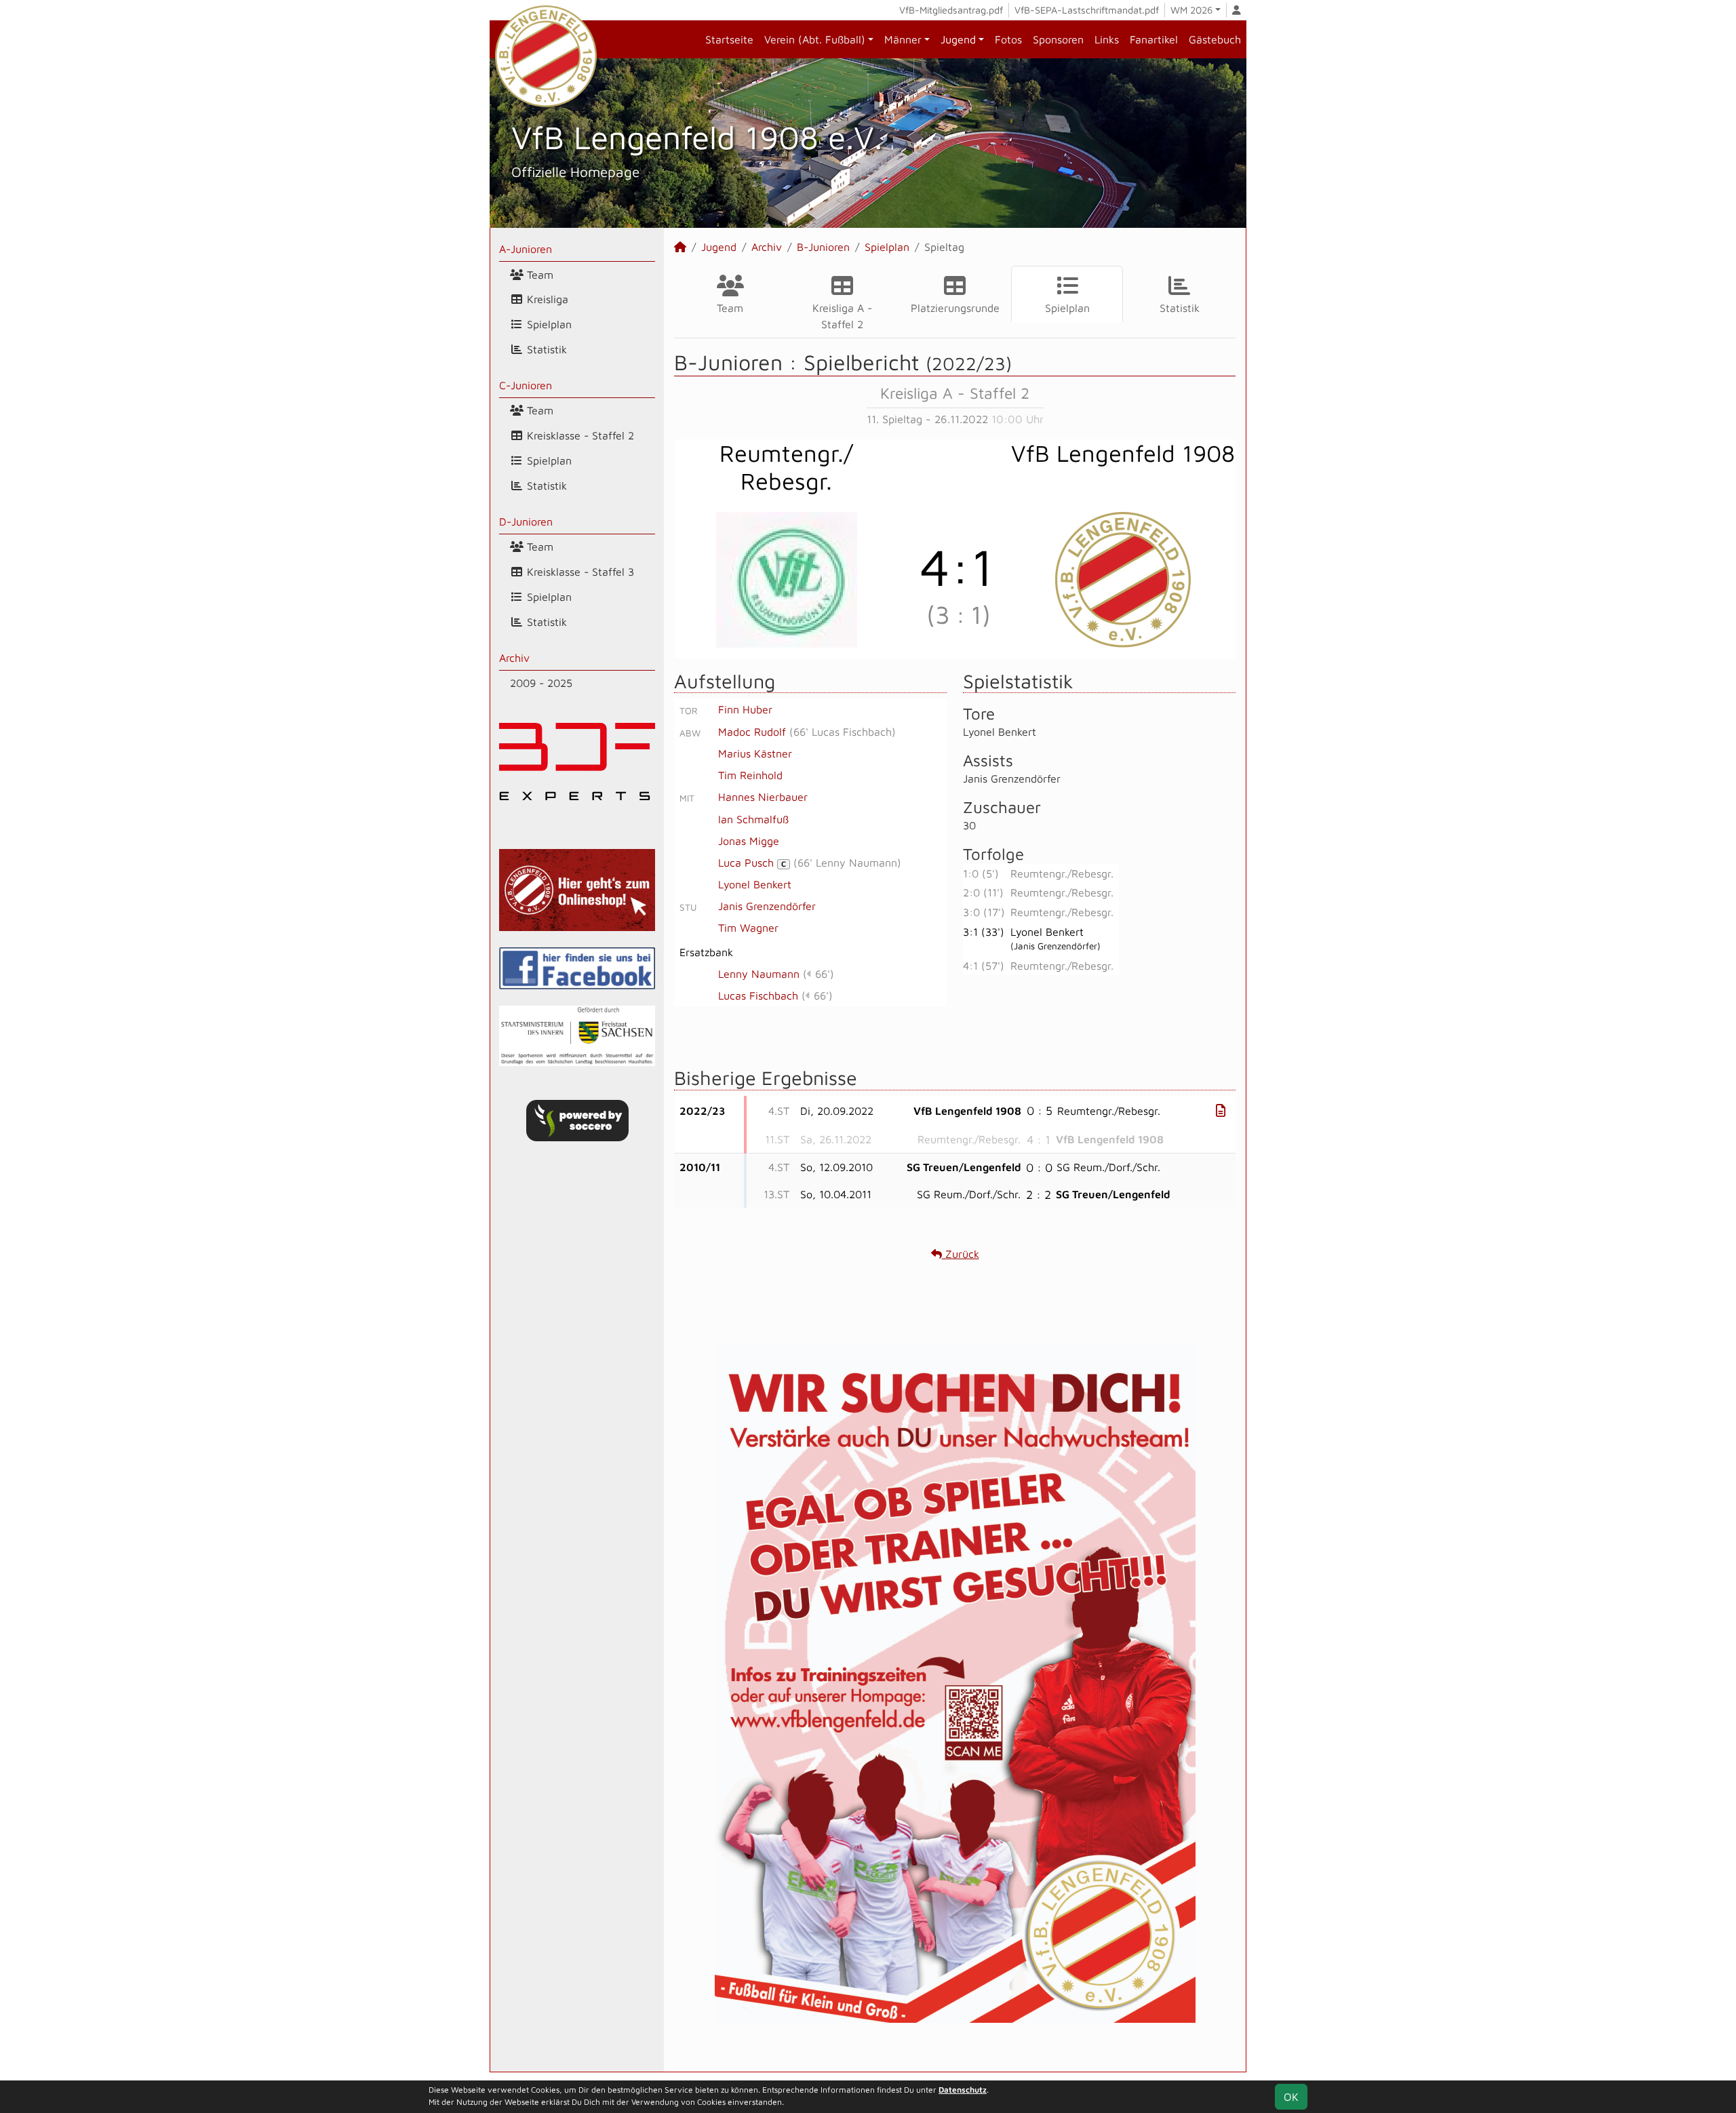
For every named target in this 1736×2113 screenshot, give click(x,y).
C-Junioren (526, 385)
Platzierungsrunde (955, 308)
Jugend (958, 39)
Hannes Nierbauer (763, 797)
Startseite (729, 39)
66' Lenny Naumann (847, 863)
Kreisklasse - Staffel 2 (579, 435)
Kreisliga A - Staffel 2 (842, 316)
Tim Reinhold (750, 775)
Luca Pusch (752, 863)
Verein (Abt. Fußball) (815, 39)
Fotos (1008, 39)
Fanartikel (1154, 39)
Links (1107, 39)
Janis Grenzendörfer (767, 906)
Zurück (961, 1254)
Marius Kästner (755, 753)
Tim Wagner (748, 928)
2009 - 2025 (541, 683)
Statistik (545, 349)
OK (1291, 2097)
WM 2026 (1191, 10)
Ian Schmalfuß (753, 819)
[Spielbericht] (1221, 1110)
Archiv (514, 658)
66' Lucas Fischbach (843, 732)
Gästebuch (1215, 39)
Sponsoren (1058, 39)
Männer (903, 39)
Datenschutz (963, 2090)
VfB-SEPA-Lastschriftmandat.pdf (1087, 10)
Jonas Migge (749, 841)
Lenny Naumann (759, 974)
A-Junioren (526, 249)
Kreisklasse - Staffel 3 (579, 572)
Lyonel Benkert (755, 884)
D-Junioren (526, 521)
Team (538, 275)
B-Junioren (823, 247)
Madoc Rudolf (752, 732)
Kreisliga (546, 299)
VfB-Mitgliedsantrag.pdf (951, 10)
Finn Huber (745, 709)
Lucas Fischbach (758, 995)
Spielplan (548, 324)
